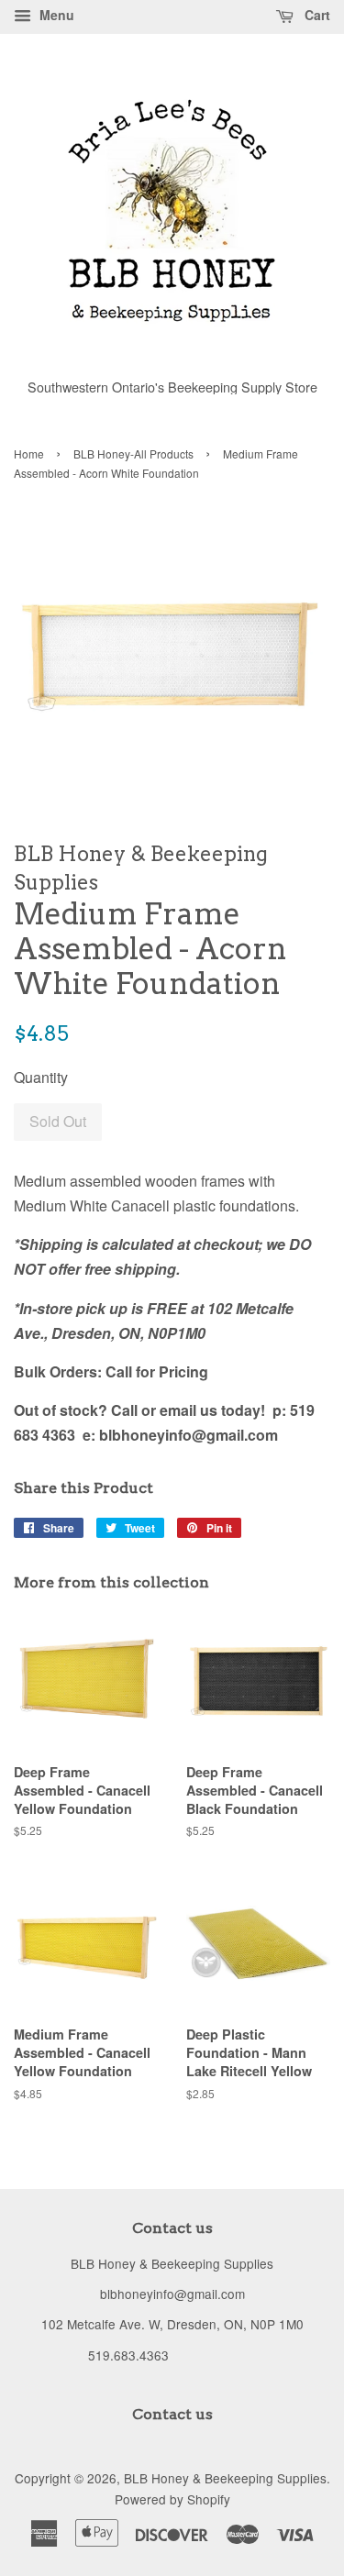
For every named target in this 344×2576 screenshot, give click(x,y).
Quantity (41, 1077)
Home (29, 453)
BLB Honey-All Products (133, 453)
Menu (55, 15)
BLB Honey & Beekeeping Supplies (225, 2478)
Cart (316, 15)
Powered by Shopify (172, 2499)
